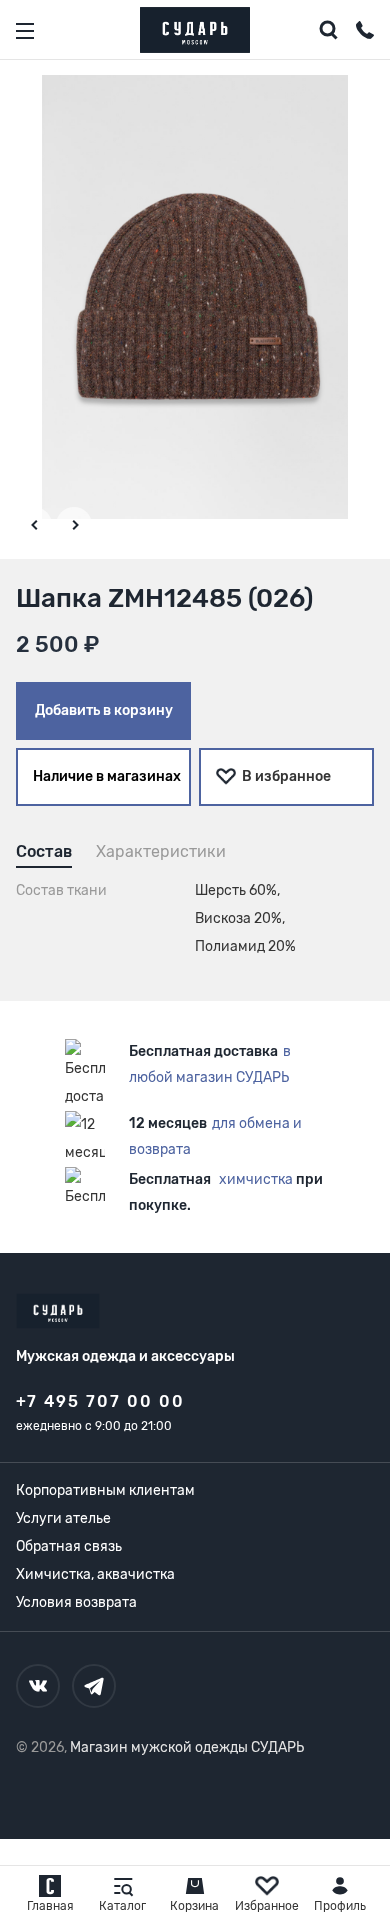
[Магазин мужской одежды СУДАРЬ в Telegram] (94, 1686)
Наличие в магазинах (107, 776)
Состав (44, 851)
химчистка (256, 1179)
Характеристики (161, 851)
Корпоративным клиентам (105, 1490)
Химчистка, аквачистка (95, 1574)
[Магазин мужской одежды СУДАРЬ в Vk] (38, 1686)
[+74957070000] (365, 33)
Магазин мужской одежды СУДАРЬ (187, 1747)
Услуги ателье (63, 1518)
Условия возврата (76, 1602)
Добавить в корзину (104, 710)
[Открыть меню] (25, 31)
